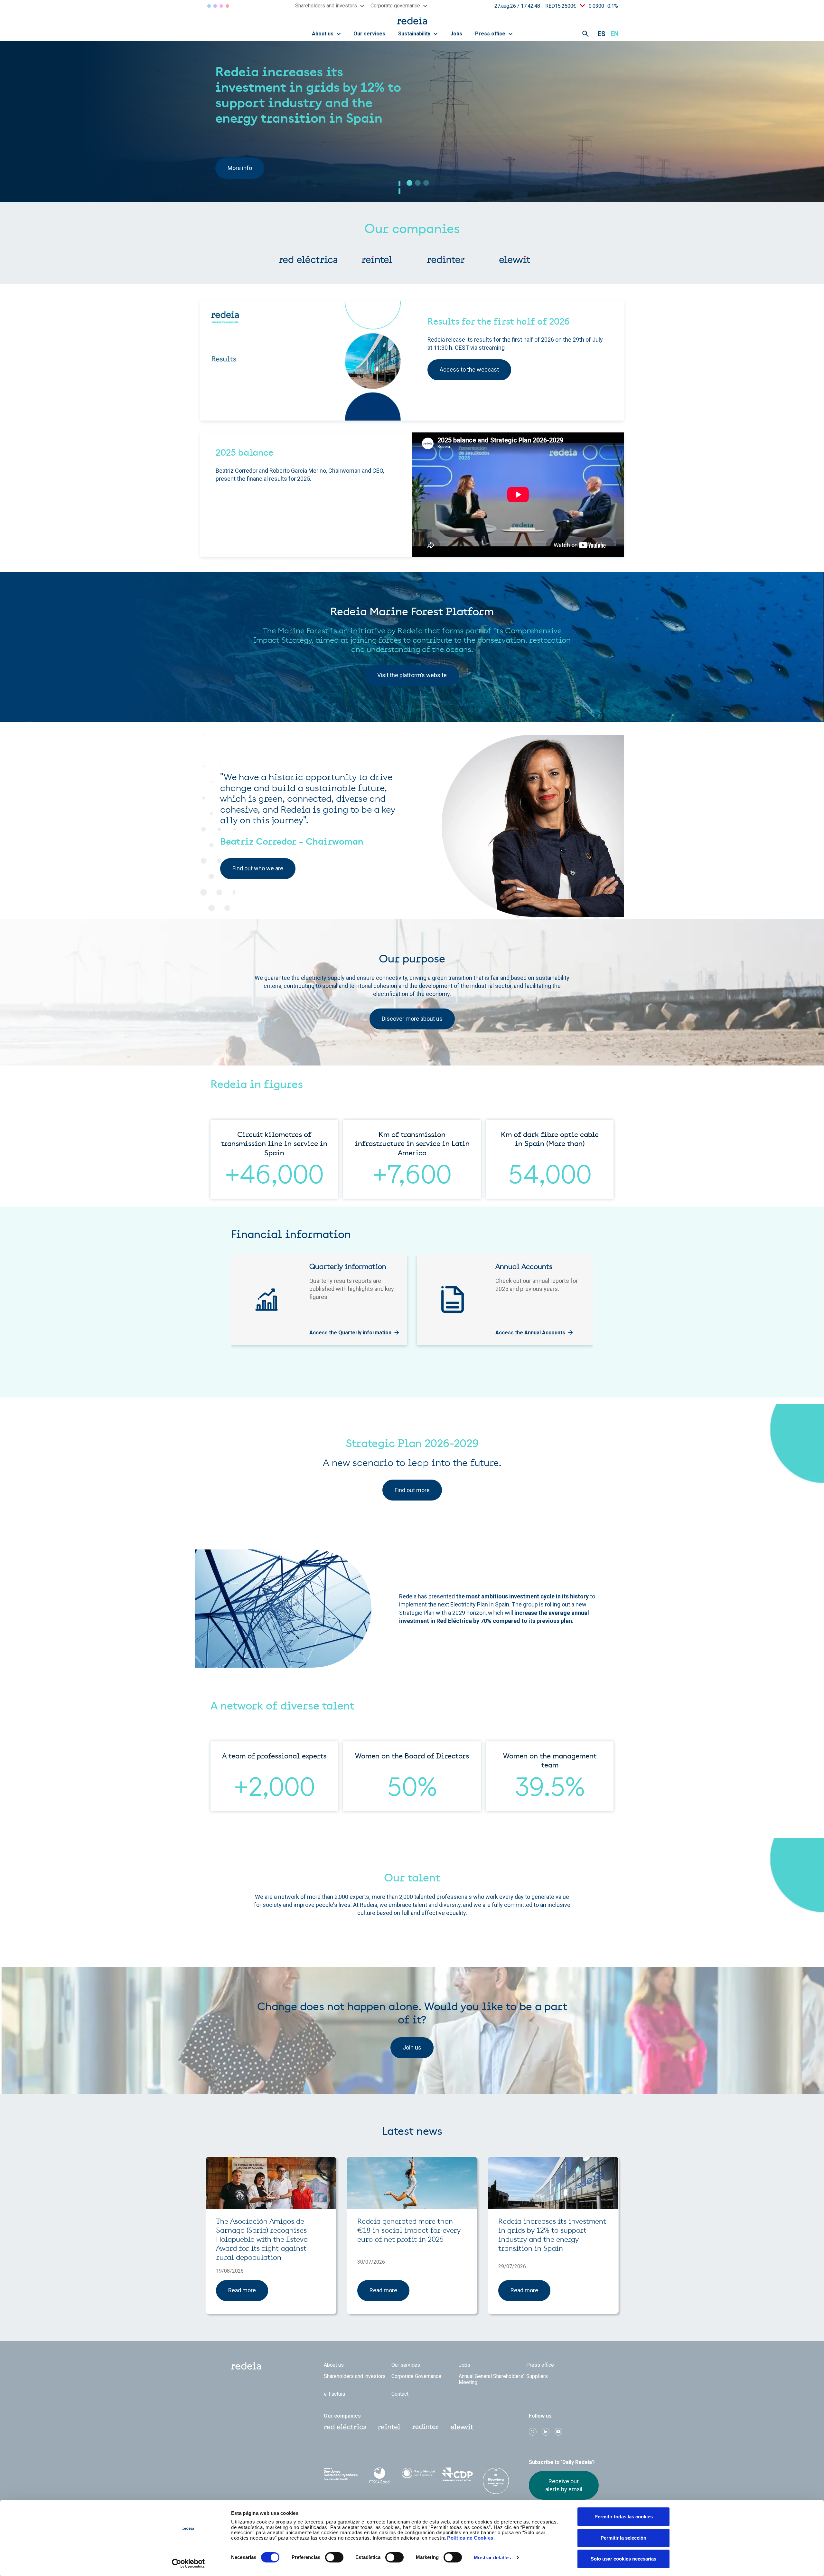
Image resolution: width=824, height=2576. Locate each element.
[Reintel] (377, 260)
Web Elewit (462, 2427)
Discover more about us (412, 1019)
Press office (491, 34)
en (615, 34)
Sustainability (415, 34)
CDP (457, 2474)
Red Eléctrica (209, 6)
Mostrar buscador (585, 34)
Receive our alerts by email (564, 2485)
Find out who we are (258, 868)
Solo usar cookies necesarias (623, 2559)
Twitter (533, 2432)
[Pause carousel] (400, 183)
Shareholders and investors (355, 2376)
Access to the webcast (469, 369)
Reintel (221, 6)
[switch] (334, 2557)
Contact (400, 2394)
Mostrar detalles (492, 2557)
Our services (369, 34)
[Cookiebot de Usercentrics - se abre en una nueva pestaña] (188, 2563)
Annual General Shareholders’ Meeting (491, 2379)
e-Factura (334, 2394)
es (602, 34)
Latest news (412, 2132)
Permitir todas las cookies (624, 2517)
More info (240, 155)
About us (323, 34)
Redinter (215, 6)
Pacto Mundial (418, 2475)
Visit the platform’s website (412, 675)
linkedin (546, 2432)
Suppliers (537, 2376)
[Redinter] (446, 260)
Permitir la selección (623, 2538)
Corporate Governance (416, 2376)
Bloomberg (496, 2481)
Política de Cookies (470, 2538)
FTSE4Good (380, 2476)
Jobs (456, 34)
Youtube (558, 2432)
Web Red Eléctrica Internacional (426, 2427)
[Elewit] (515, 260)
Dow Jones (341, 2474)
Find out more (412, 1490)
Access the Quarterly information (350, 1333)
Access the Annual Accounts (530, 1333)
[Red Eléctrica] (308, 260)
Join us (412, 2047)
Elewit (227, 6)
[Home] (412, 20)
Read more (242, 2290)
